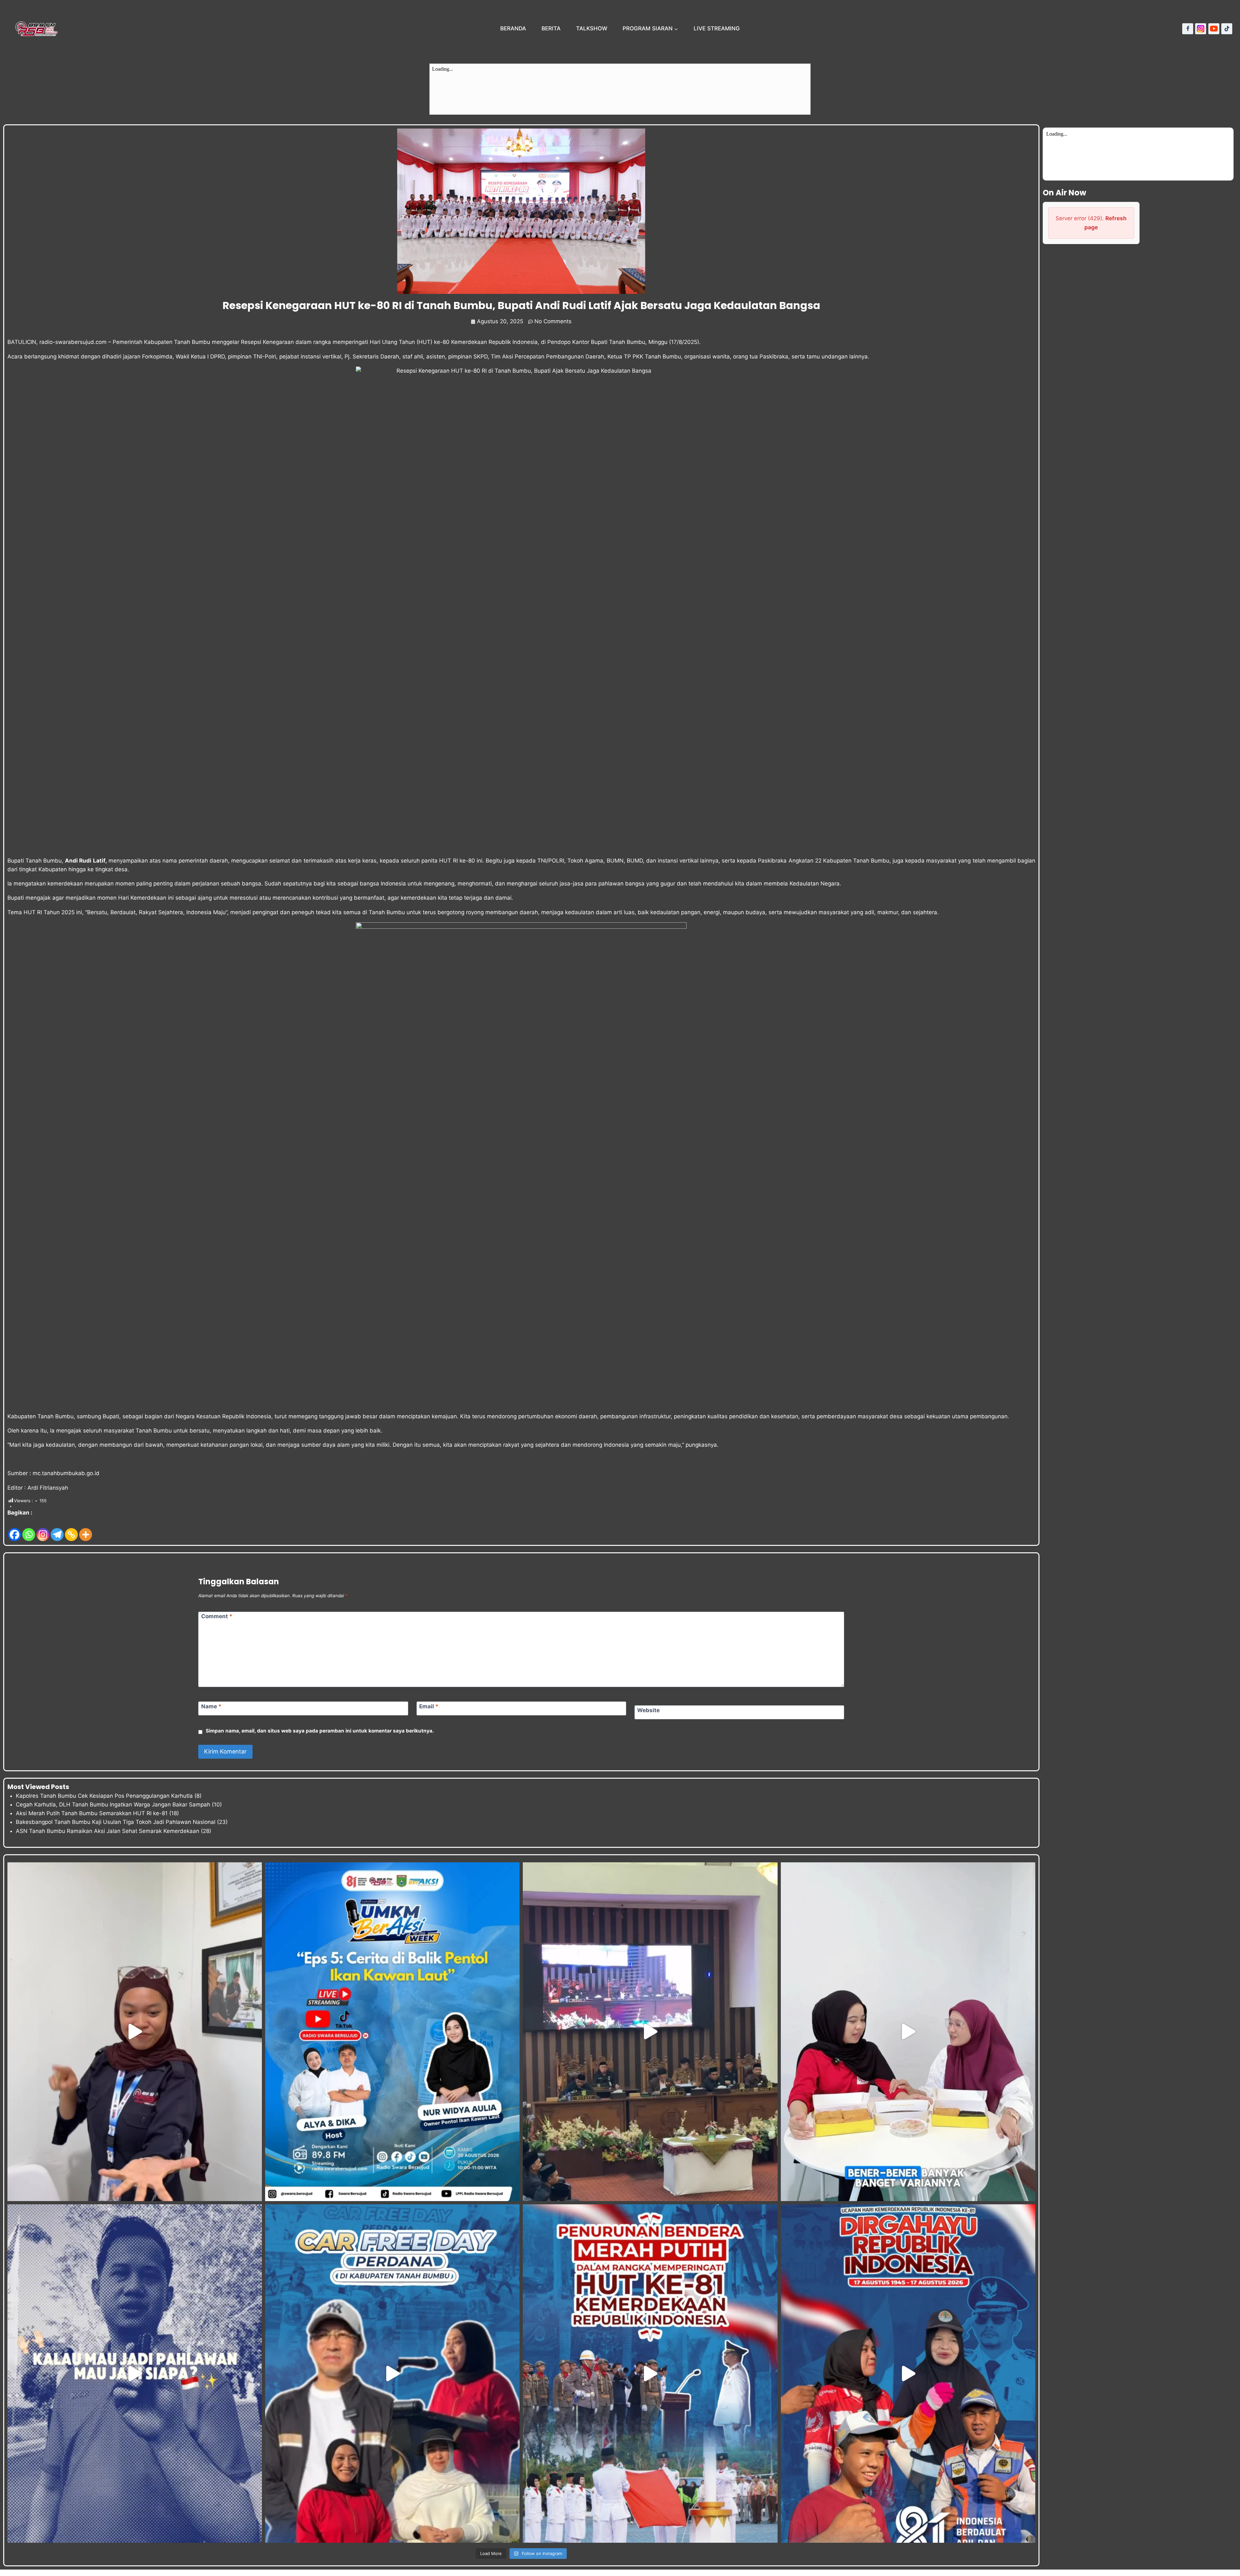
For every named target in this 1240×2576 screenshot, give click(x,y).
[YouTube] (1214, 29)
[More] (86, 1530)
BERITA (551, 28)
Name (211, 1706)
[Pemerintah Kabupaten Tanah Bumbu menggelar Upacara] (650, 2374)
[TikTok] (1227, 29)
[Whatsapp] (29, 1530)
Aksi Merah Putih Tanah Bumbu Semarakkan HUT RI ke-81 (92, 1813)
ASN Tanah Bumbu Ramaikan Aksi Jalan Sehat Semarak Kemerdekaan (108, 1831)
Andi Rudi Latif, (86, 861)
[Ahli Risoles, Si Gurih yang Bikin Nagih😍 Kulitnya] (908, 2032)
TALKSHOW (592, 28)
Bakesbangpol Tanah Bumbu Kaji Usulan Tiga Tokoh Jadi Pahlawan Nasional (116, 1822)
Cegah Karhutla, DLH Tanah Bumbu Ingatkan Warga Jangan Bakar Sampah (113, 1805)
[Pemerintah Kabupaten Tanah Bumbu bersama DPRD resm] (650, 2032)
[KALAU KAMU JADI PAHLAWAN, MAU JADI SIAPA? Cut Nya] (135, 2374)
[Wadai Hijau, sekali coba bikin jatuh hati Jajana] (135, 2032)
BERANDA (513, 28)
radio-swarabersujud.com (73, 342)
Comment (217, 1616)
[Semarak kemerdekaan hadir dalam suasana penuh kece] (392, 2374)
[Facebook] (1188, 29)
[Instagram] (1201, 29)
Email (429, 1706)
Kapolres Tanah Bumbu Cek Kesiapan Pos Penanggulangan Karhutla (104, 1796)
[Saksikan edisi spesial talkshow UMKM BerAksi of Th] (392, 2032)
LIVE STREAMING (717, 28)
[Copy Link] (71, 1530)
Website (648, 1710)
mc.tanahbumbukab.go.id (66, 1473)
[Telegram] (57, 1530)
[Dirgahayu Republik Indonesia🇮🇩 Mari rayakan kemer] (908, 2374)
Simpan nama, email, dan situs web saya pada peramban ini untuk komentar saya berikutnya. (320, 1731)
